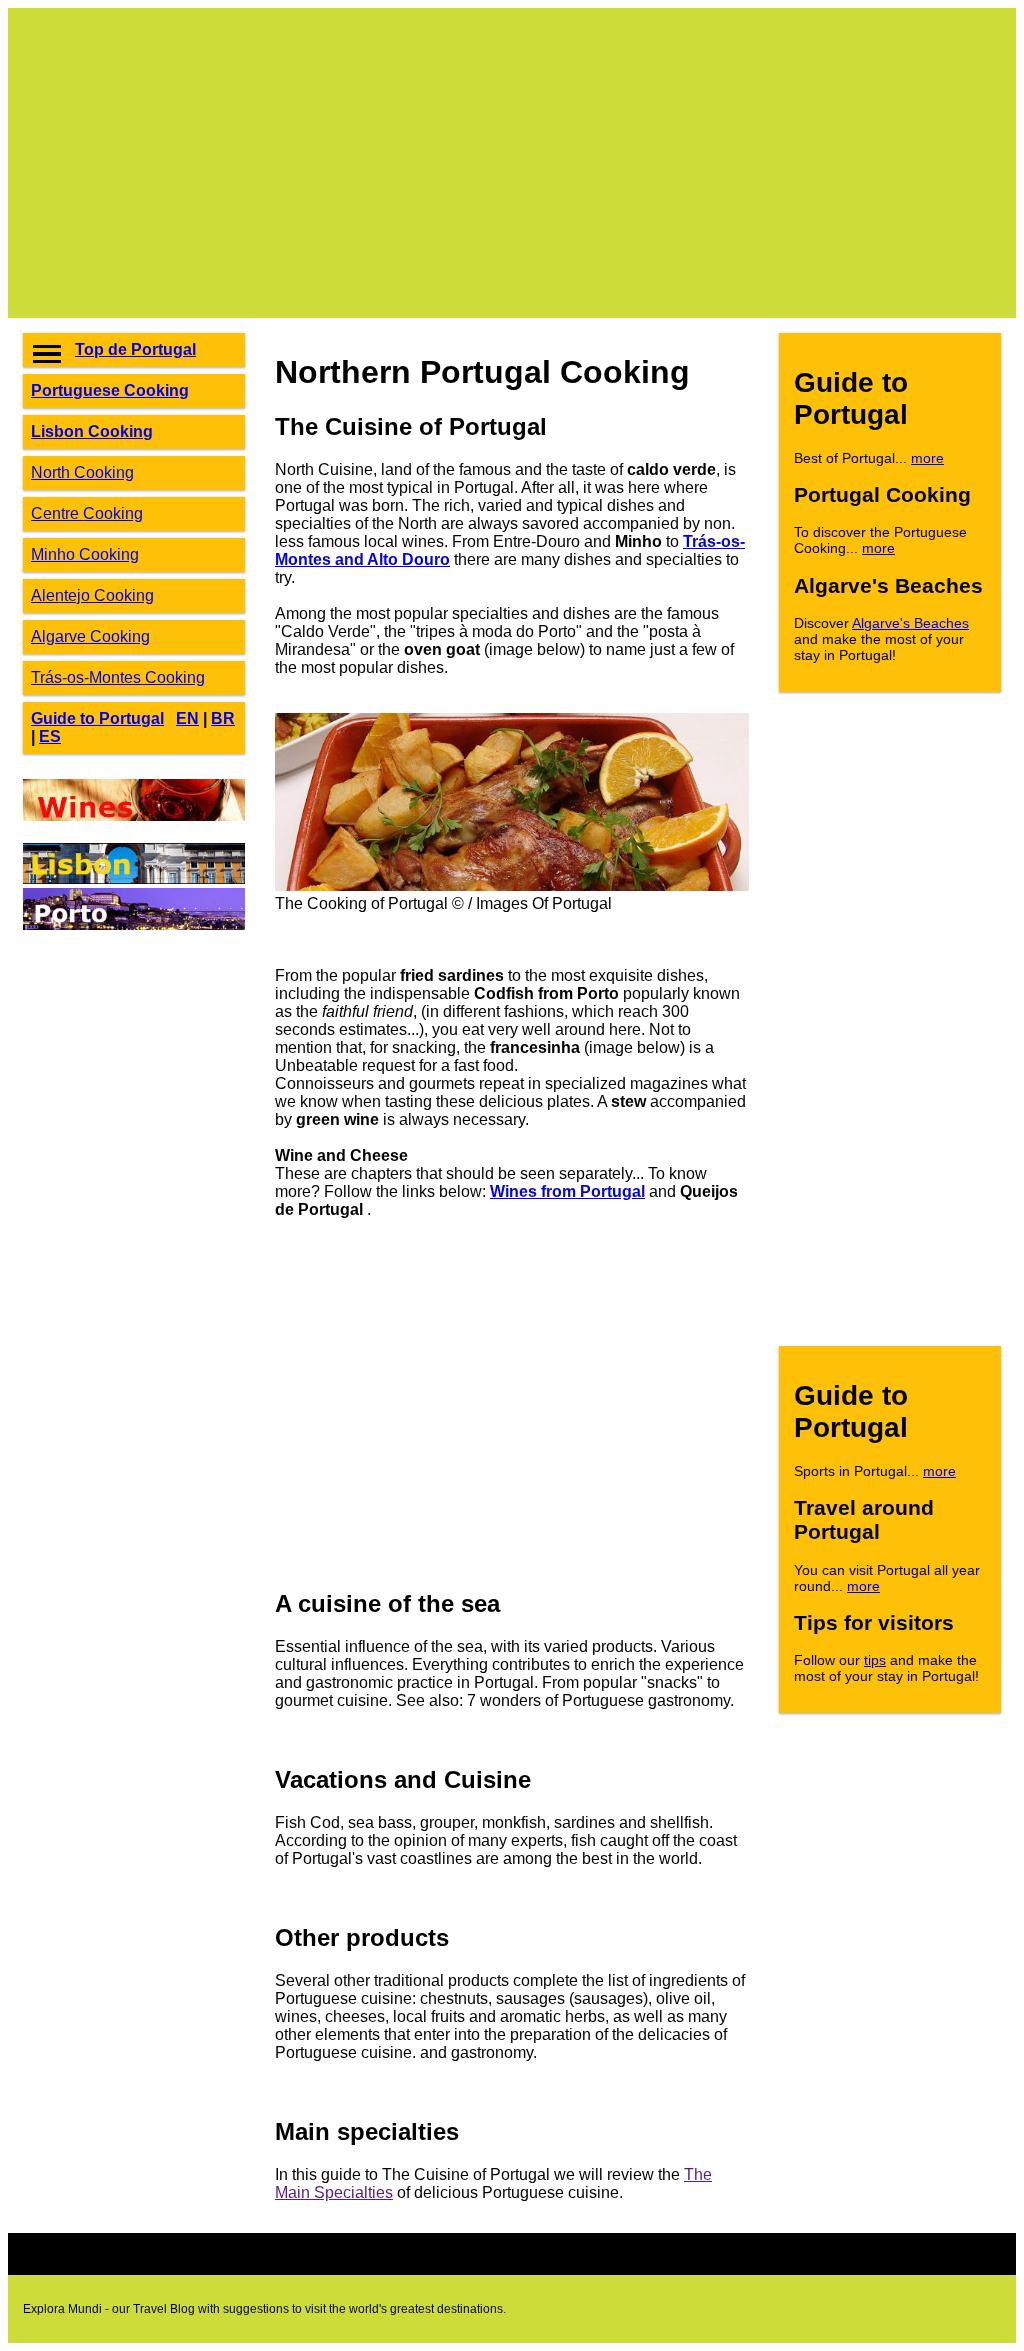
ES (50, 736)
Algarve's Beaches (910, 623)
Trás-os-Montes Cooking (118, 677)
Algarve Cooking (90, 636)
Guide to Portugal (97, 718)
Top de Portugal (135, 349)
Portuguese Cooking (110, 390)
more (927, 458)
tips (875, 1660)
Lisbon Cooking (92, 431)
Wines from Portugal (567, 1191)
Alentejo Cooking (92, 595)
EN (187, 718)
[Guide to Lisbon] (134, 878)
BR (223, 718)
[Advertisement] (512, 163)
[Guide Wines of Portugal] (134, 815)
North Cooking (82, 472)
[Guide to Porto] (134, 924)
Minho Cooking (85, 554)
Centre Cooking (87, 513)
